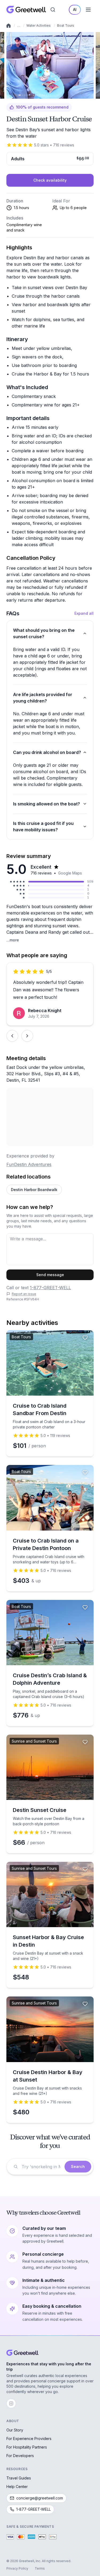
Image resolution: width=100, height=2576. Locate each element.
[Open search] (53, 10)
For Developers (20, 2456)
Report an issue (24, 1294)
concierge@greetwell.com (40, 2498)
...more (13, 940)
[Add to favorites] (85, 39)
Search (78, 2166)
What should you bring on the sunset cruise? (44, 633)
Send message (50, 1275)
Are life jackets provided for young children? (43, 698)
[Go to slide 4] (20, 95)
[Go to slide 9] (30, 95)
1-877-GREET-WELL (50, 1288)
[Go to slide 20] (50, 95)
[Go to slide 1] (13, 95)
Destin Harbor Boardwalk (34, 1190)
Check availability (50, 180)
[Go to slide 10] (32, 95)
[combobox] (41, 2167)
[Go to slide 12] (35, 95)
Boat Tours (66, 25)
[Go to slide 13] (37, 95)
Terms (40, 2568)
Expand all (84, 613)
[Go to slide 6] (24, 95)
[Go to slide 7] (26, 95)
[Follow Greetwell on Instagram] (11, 2403)
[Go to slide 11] (33, 95)
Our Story (15, 2430)
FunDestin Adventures (29, 1164)
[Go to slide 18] (47, 95)
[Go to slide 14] (39, 95)
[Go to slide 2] (15, 95)
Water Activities (39, 25)
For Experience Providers (29, 2439)
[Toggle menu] (88, 10)
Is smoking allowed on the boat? (47, 804)
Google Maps (70, 873)
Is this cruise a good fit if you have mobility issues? (43, 826)
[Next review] (27, 1036)
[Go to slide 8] (28, 95)
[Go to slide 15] (41, 95)
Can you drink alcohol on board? (47, 752)
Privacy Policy (17, 2568)
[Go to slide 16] (43, 95)
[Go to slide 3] (17, 95)
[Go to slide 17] (45, 95)
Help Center (17, 2487)
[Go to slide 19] (48, 95)
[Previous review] (12, 1036)
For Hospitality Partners (27, 2447)
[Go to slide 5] (22, 95)
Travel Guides (19, 2478)
